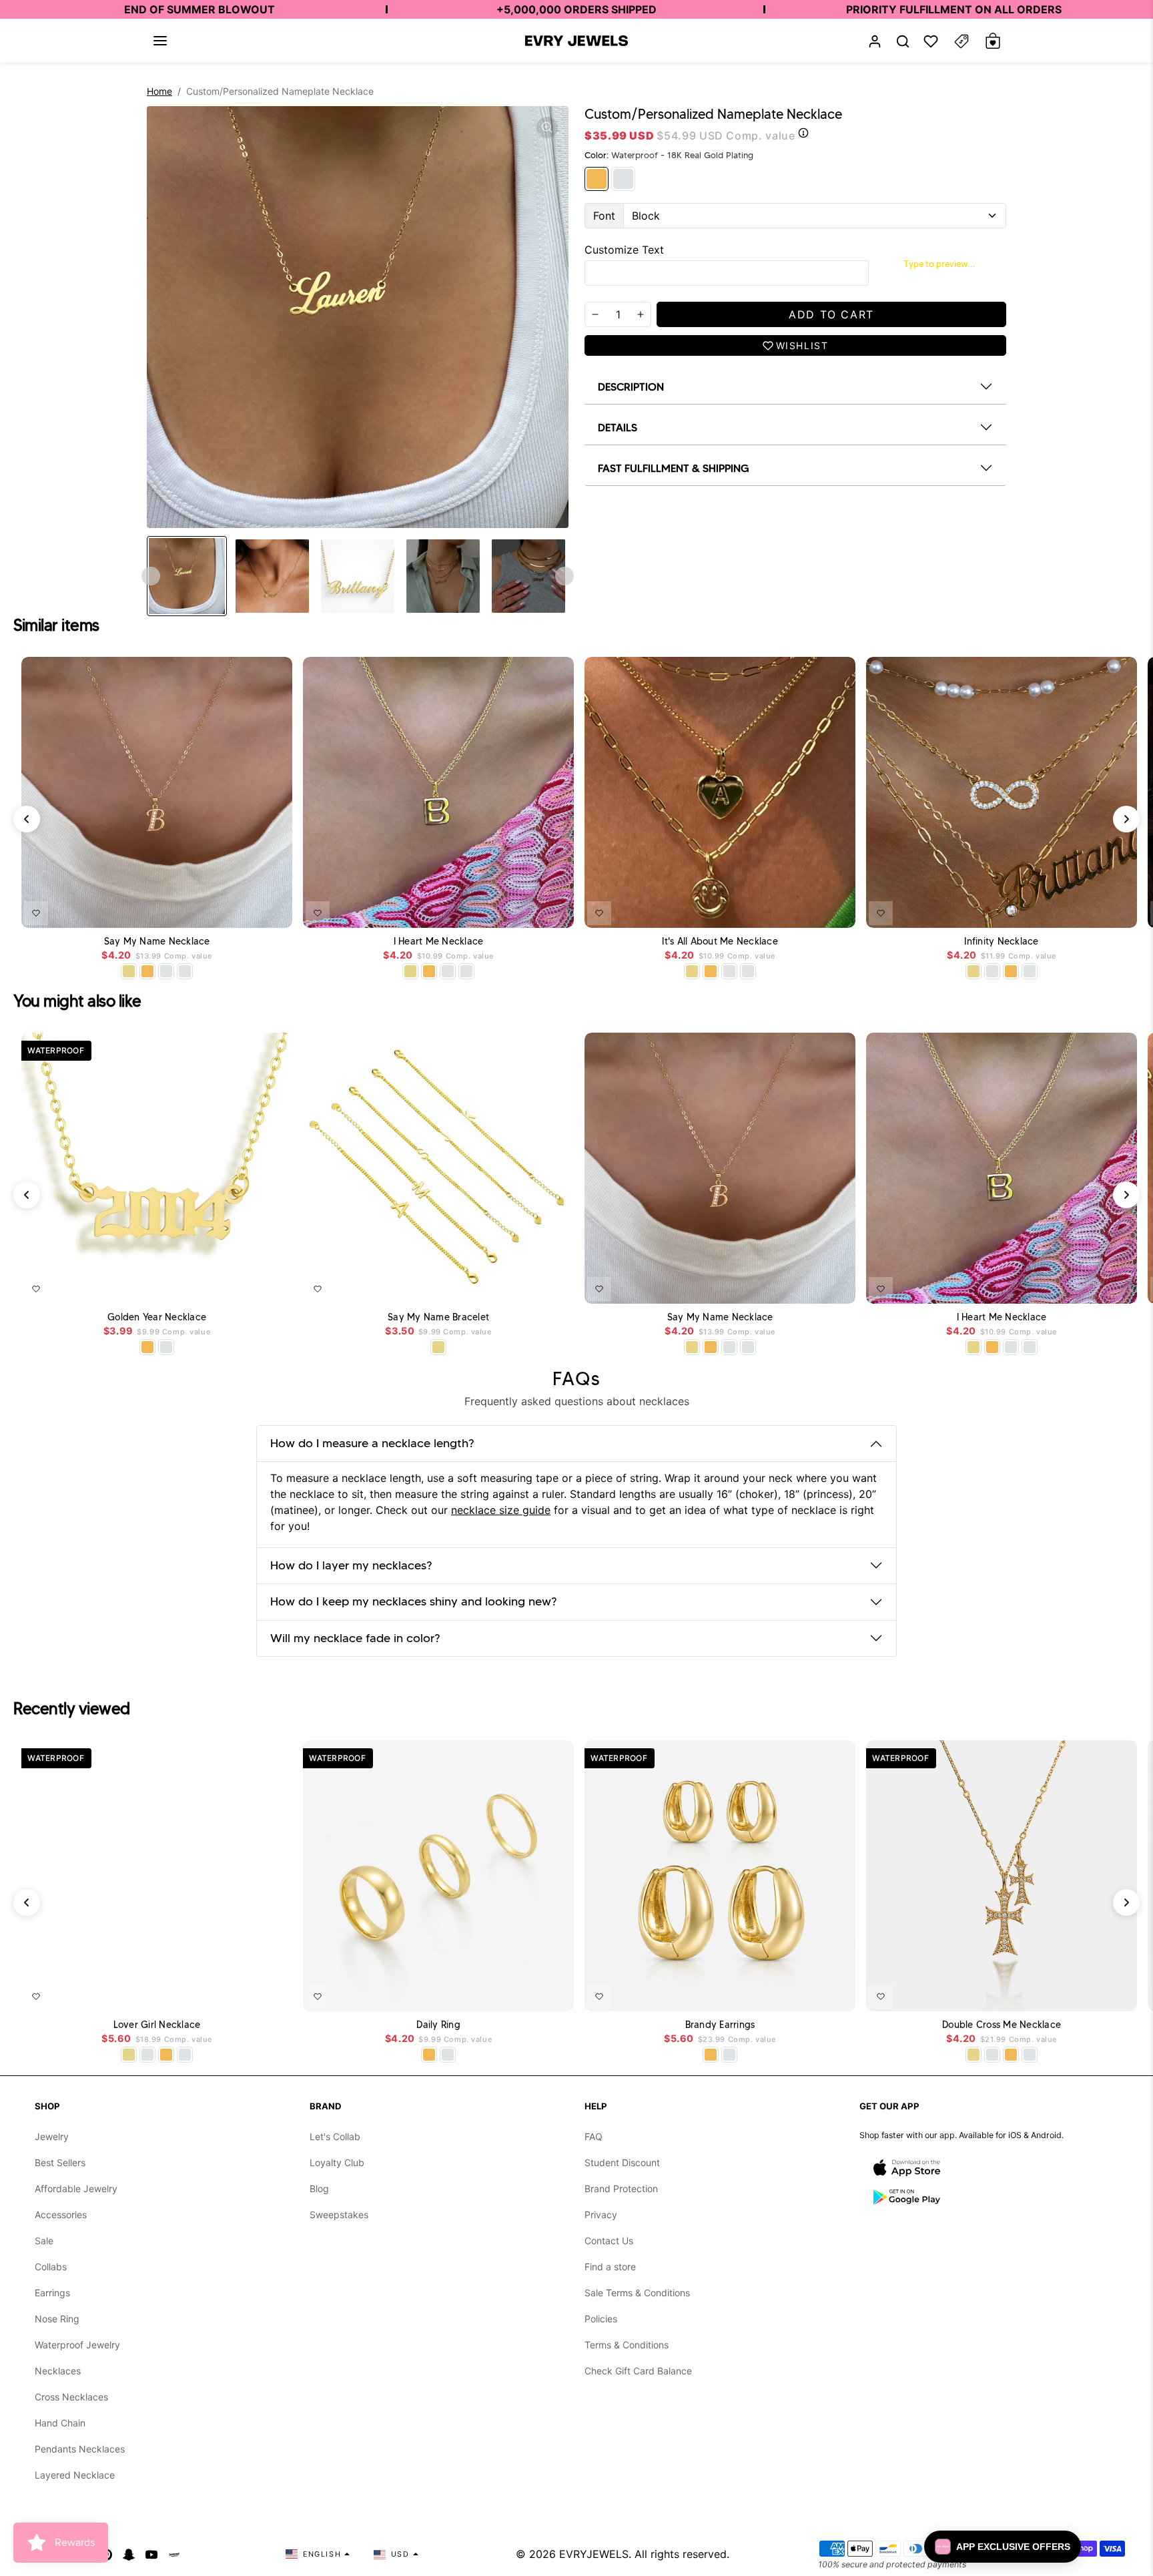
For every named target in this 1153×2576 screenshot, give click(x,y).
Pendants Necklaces (80, 2449)
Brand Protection (621, 2188)
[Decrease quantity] (595, 314)
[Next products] (1126, 819)
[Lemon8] (174, 2554)
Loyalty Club (337, 2162)
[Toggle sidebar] (962, 41)
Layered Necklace (75, 2475)
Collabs (51, 2267)
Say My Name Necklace (157, 942)
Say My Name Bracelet (438, 1317)
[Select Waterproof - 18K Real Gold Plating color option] (147, 971)
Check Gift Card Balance (638, 2371)
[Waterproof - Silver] (623, 179)
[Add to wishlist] (36, 913)
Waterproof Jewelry (77, 2345)
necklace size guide (501, 1510)
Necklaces (58, 2371)
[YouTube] (151, 2554)
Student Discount (622, 2162)
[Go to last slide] (151, 576)
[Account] (875, 41)
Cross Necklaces (71, 2397)
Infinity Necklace (1001, 942)
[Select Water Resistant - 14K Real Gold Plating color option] (129, 971)
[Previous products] (27, 819)
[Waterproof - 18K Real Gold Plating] (597, 179)
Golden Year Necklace (157, 1317)
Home (159, 91)
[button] (160, 41)
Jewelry (52, 2136)
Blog (319, 2188)
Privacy (601, 2215)
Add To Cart (248, 911)
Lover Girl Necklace (157, 2025)
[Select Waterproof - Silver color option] (185, 971)
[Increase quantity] (641, 314)
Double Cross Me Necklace (1002, 2025)
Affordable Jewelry (76, 2188)
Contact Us (609, 2241)
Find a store (610, 2267)
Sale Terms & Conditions (637, 2293)
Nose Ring (57, 2319)
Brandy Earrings (720, 2025)
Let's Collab (335, 2136)
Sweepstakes (339, 2215)
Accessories (61, 2215)
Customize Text (624, 250)
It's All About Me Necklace (720, 942)
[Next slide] (564, 576)
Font (604, 216)
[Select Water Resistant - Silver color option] (166, 971)
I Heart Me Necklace (439, 942)
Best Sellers (60, 2162)
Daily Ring (438, 2025)
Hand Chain (60, 2423)
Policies (601, 2319)
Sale (44, 2241)
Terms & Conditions (627, 2345)
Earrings (52, 2293)
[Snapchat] (129, 2554)
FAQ (594, 2136)
